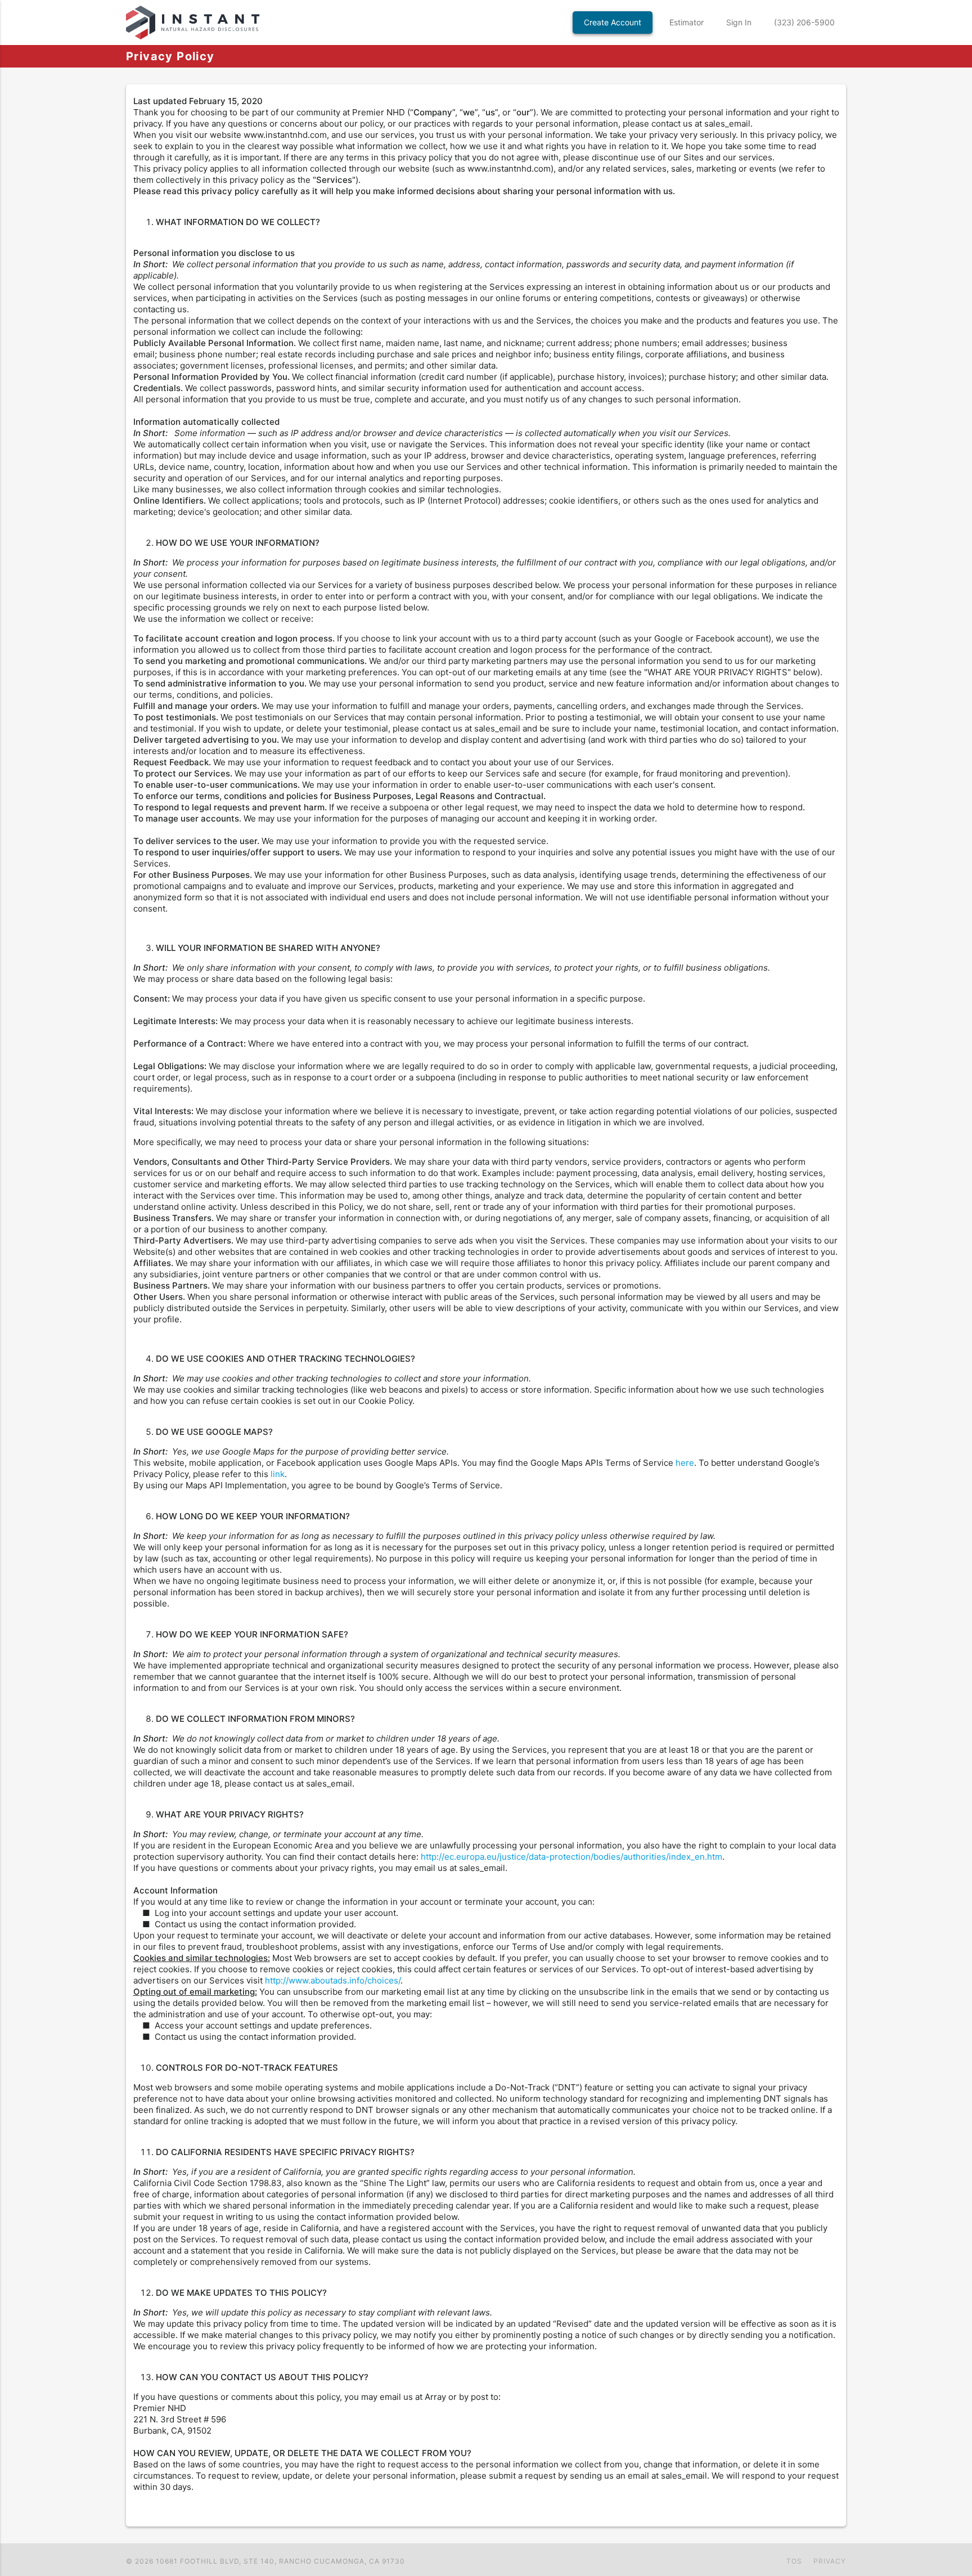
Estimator (687, 22)
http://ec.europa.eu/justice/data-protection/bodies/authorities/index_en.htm (571, 1857)
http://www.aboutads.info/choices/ (333, 1980)
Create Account (613, 22)
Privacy (830, 2561)
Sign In (739, 22)
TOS (794, 2561)
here (685, 1463)
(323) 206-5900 (804, 22)
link (278, 1474)
